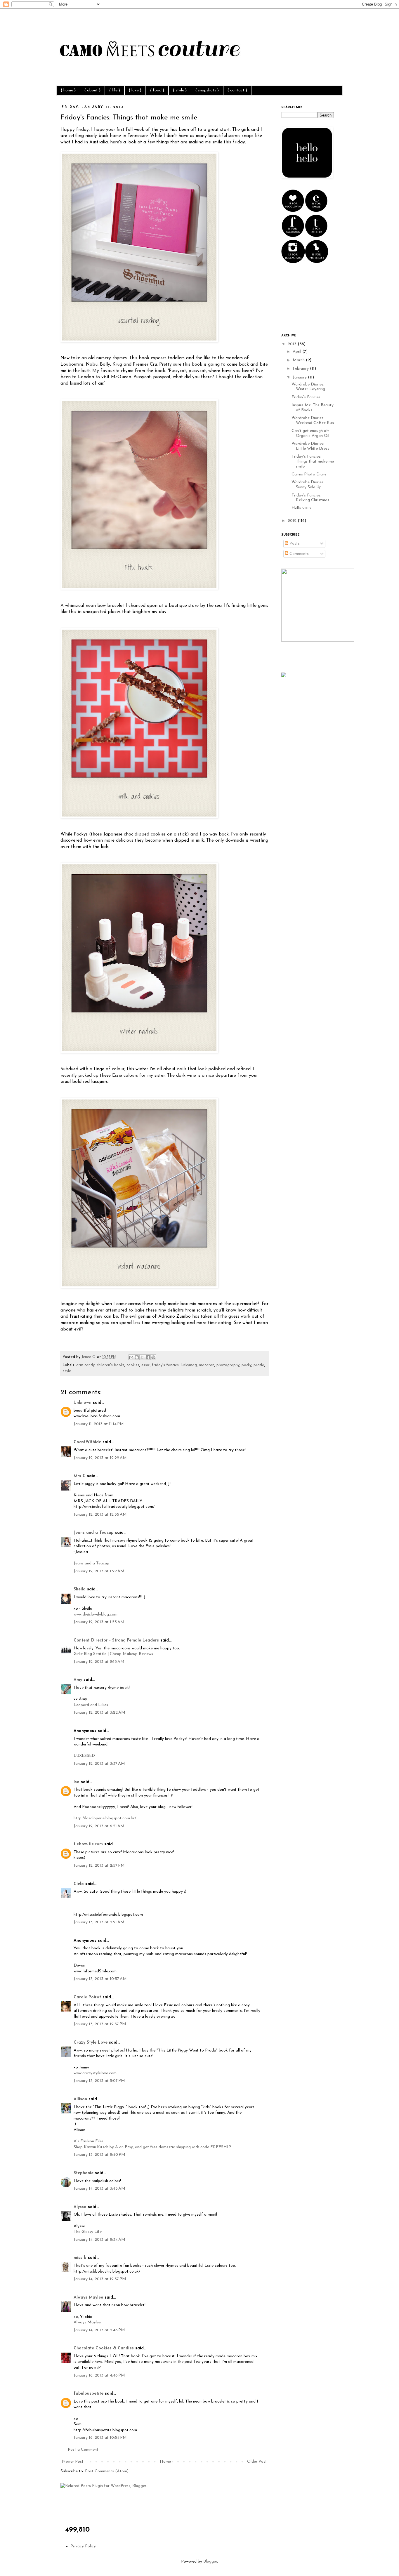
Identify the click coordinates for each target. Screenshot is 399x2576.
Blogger (210, 2562)
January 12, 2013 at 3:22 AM (99, 1713)
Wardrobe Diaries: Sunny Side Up (308, 485)
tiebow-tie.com (88, 1844)
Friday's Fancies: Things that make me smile (313, 462)
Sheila (80, 1589)
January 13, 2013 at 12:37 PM (100, 2024)
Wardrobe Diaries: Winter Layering (308, 387)
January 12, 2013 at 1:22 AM (99, 1571)
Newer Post (73, 2462)
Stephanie (84, 2173)
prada (259, 1365)
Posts (294, 544)
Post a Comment (83, 2450)
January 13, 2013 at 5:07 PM (99, 2081)
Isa (77, 1782)
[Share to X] (142, 1357)
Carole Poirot (88, 1997)
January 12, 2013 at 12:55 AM (100, 1515)
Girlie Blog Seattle (90, 1654)
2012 (293, 521)
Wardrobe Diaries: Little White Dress (310, 446)
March (299, 360)
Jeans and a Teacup (94, 1533)
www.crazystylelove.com (95, 2073)
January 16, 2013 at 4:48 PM (99, 2376)
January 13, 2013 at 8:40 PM (99, 2155)
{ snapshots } (207, 90)
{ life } (115, 90)
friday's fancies (165, 1365)
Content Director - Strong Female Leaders (116, 1640)
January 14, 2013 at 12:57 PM (100, 2279)
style (67, 1371)
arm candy (85, 1365)
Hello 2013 (301, 508)
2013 (293, 344)
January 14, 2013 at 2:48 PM (99, 2330)
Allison (80, 2099)
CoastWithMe (87, 1442)
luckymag (189, 1365)
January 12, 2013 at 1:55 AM (99, 1622)
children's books (111, 1365)
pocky (247, 1365)
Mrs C (80, 1476)
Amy (78, 1680)
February (301, 369)
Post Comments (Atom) (107, 2471)
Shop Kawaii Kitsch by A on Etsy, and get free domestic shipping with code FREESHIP (152, 2147)
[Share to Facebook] (148, 1357)
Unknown (83, 1403)
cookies (133, 1365)
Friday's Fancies (306, 397)
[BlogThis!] (137, 1357)
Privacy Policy (83, 2546)
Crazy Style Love (91, 2043)
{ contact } (237, 90)
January (300, 377)
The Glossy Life (88, 2232)
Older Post (257, 2462)
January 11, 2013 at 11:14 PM (99, 1424)
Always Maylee (88, 2298)
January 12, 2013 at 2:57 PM (99, 1866)
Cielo (79, 1884)
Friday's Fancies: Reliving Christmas (310, 498)
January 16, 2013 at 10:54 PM (100, 2438)
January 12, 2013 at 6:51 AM (99, 1826)
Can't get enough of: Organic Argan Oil (310, 433)
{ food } (157, 90)
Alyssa (80, 2207)
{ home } (68, 90)
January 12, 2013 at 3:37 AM (99, 1764)
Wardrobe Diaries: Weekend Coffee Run (313, 421)
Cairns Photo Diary (309, 474)
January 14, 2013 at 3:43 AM (99, 2189)
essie (146, 1365)
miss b (80, 2258)
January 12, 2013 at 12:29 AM (100, 1458)
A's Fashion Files (89, 2141)
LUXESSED (84, 1756)
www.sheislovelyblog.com (96, 1614)
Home (165, 2462)
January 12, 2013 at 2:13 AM (99, 1662)
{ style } (180, 90)
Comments (299, 554)
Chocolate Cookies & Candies (104, 2348)
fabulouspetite (89, 2394)
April (297, 352)
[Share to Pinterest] (153, 1357)
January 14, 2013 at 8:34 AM (99, 2240)
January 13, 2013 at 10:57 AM (100, 1979)
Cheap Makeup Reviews (131, 1654)
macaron (207, 1365)
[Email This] (131, 1357)
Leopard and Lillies (91, 1705)
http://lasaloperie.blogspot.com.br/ (105, 1818)
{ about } (92, 90)
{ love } (135, 90)
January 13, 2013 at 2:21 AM (99, 1922)
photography (228, 1365)
